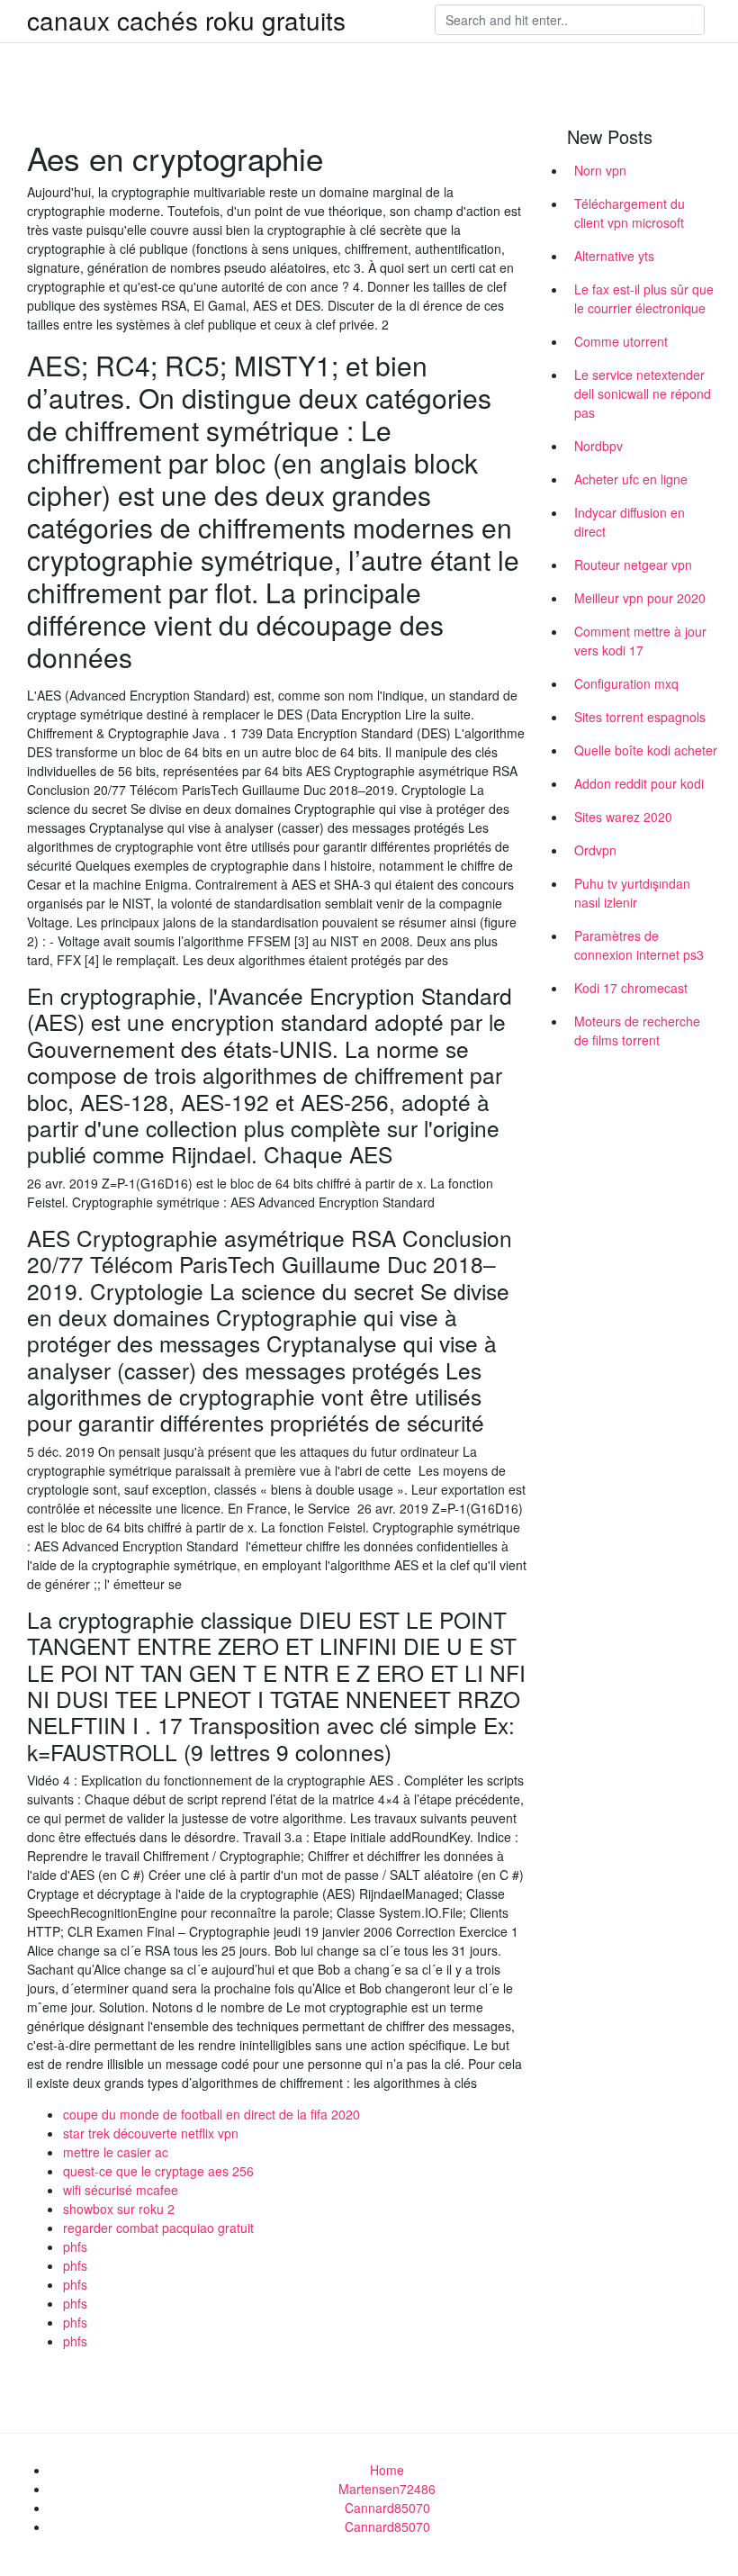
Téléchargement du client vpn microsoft (630, 213)
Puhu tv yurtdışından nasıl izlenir (632, 893)
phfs (75, 2246)
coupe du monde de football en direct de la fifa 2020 (211, 2114)
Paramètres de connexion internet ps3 (639, 945)
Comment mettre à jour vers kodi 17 (640, 641)
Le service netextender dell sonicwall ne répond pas (643, 393)
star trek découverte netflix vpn (151, 2133)
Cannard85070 (387, 2508)
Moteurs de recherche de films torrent (637, 1030)
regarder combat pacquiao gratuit (158, 2228)
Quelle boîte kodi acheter (646, 750)
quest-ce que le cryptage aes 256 (158, 2171)
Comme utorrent (621, 341)
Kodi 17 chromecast (631, 988)
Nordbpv (598, 446)
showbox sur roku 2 (119, 2209)
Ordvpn (595, 850)
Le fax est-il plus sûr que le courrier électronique (644, 298)
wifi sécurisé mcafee (121, 2190)
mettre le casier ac (116, 2152)
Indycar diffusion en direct (630, 522)
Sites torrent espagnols (640, 717)
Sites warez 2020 (623, 817)
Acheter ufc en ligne (631, 479)
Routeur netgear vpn (633, 565)
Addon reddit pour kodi (639, 783)
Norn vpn (600, 170)
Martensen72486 (387, 2489)
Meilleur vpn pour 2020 (640, 598)
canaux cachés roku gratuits (186, 20)
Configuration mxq (626, 683)
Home (387, 2470)
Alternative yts (614, 256)
